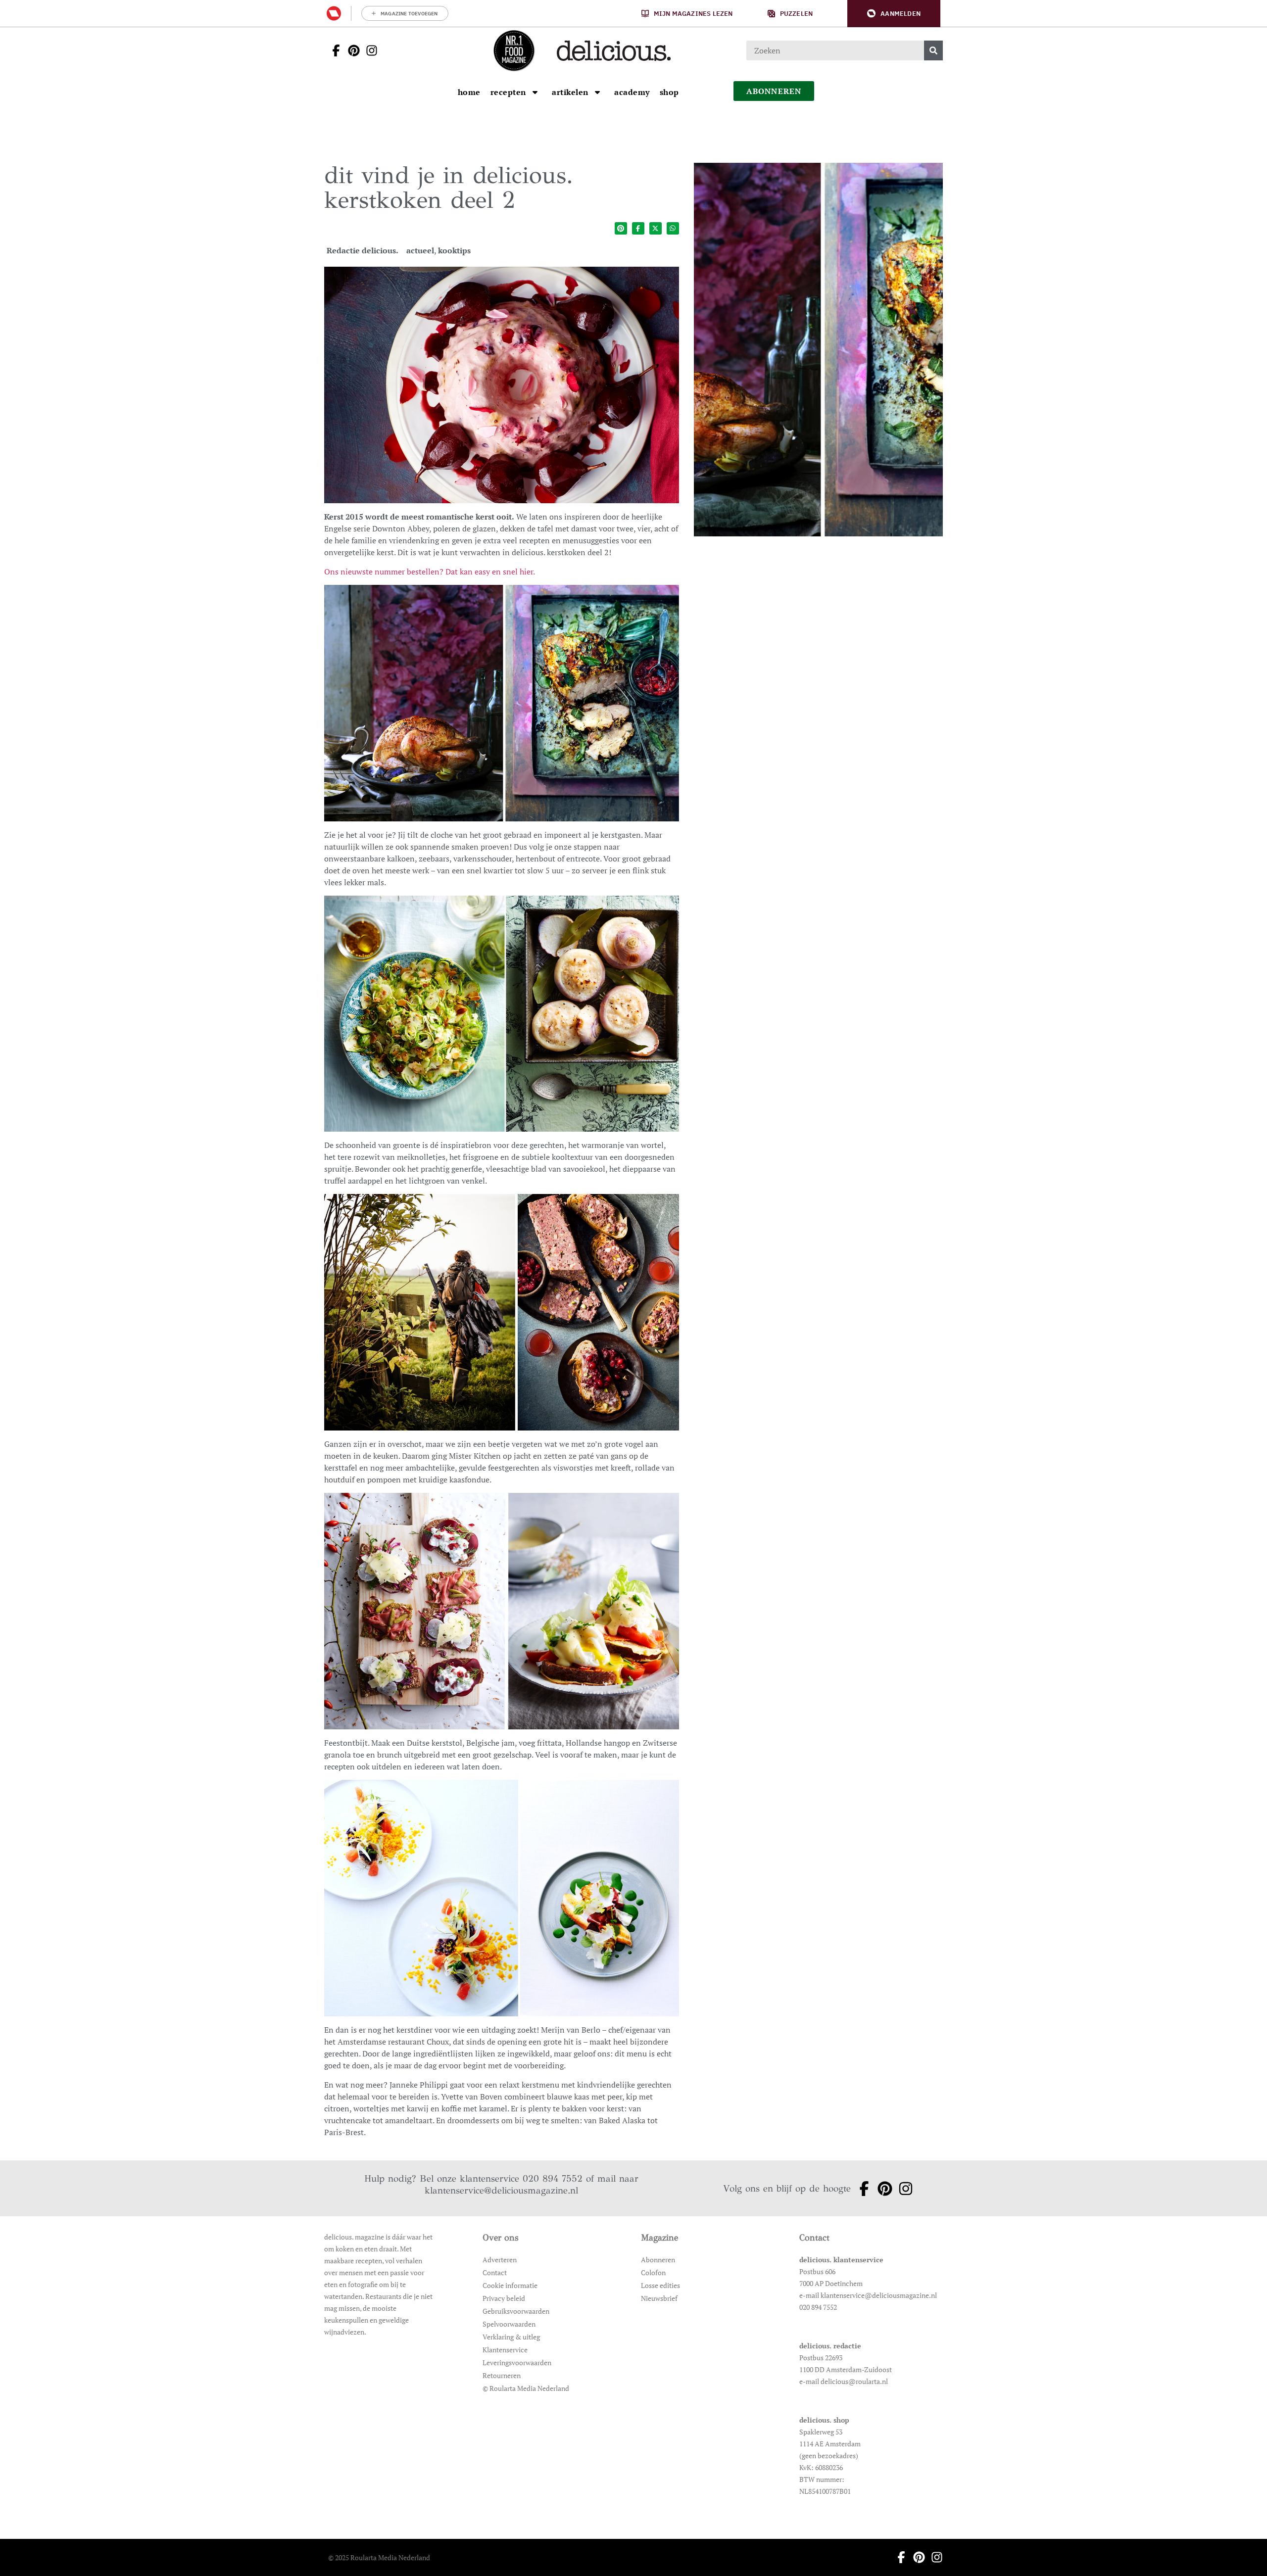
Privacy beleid (504, 2298)
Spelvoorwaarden (509, 2324)
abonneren (774, 91)
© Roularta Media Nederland (526, 2388)
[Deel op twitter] (656, 228)
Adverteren (500, 2260)
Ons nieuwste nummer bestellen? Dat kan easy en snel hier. (430, 572)
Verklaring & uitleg (511, 2337)
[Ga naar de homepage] (514, 50)
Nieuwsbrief (659, 2298)
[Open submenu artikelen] (597, 92)
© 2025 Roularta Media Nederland (379, 2557)
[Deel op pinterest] (621, 228)
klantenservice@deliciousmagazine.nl (501, 2190)
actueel (420, 250)
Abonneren (658, 2260)
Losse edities (660, 2285)
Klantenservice (505, 2350)
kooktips (454, 250)
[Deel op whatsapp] (673, 228)
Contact (495, 2272)
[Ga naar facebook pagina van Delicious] (333, 50)
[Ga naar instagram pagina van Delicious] (369, 50)
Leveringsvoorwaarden (517, 2362)
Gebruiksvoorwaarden (516, 2311)
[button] (894, 14)
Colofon (653, 2272)
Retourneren (502, 2375)
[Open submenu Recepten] (535, 92)
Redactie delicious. (363, 250)
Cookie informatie (510, 2285)
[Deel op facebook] (638, 228)
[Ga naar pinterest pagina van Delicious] (351, 50)
